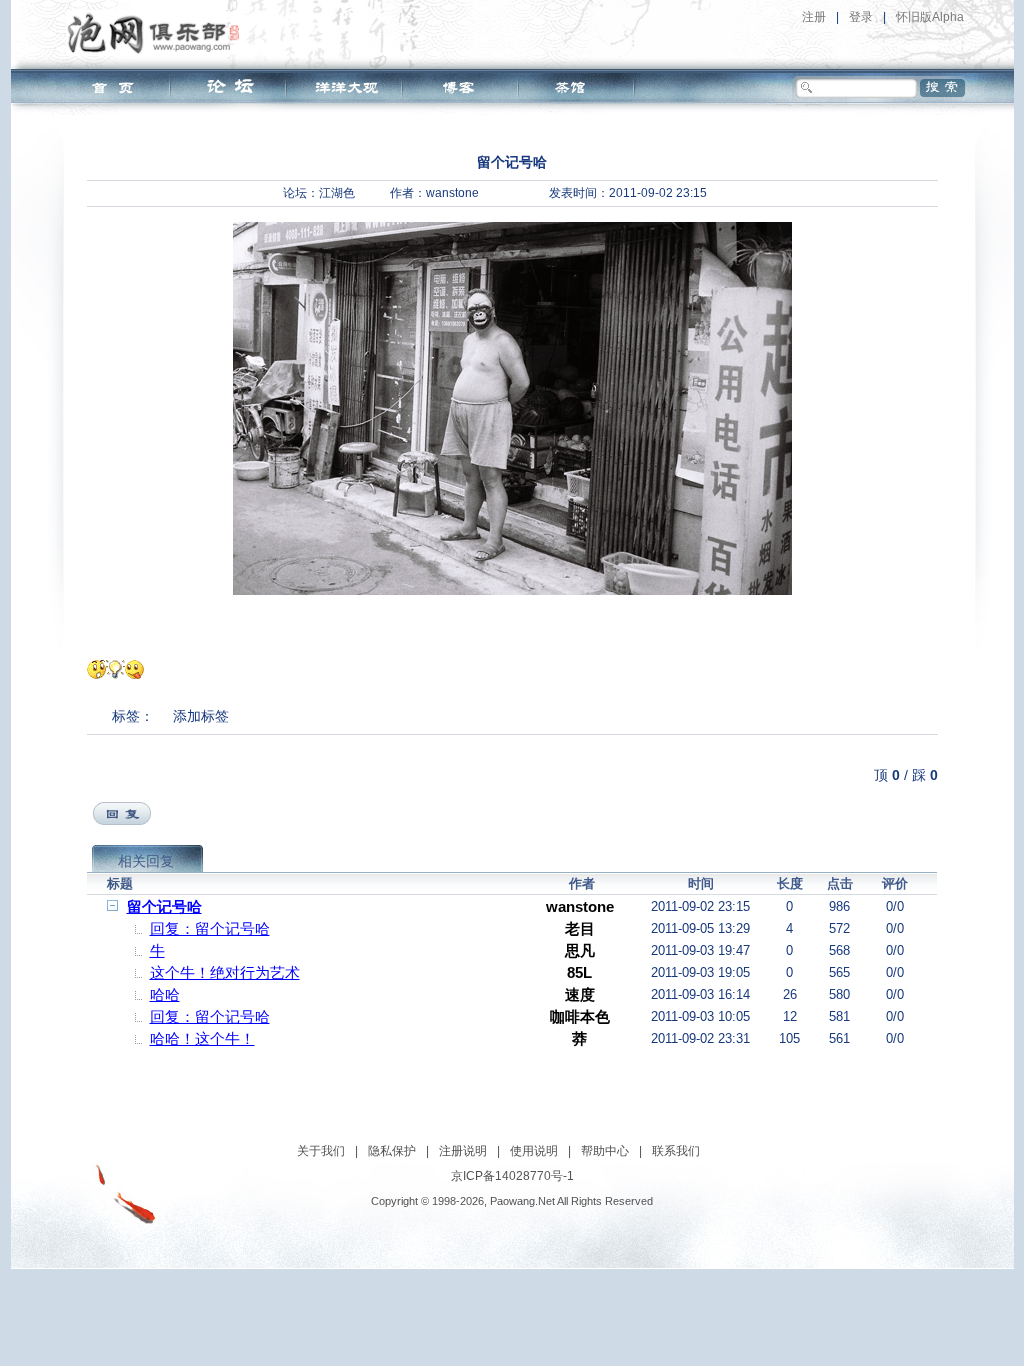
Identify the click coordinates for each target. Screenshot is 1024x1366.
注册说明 (463, 1151)
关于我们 (321, 1151)
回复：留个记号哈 (210, 928)
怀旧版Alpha (930, 17)
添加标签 (201, 716)
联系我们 (676, 1151)
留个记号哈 (164, 906)
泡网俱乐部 (158, 33)
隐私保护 (392, 1151)
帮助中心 (605, 1151)
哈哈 (165, 994)
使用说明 (534, 1151)
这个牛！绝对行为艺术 (225, 972)
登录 (861, 17)
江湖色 (337, 193)
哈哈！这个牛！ (202, 1038)
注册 (814, 17)
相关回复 (146, 861)
